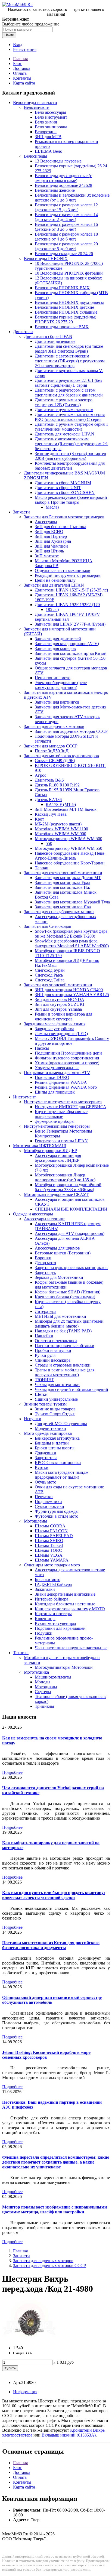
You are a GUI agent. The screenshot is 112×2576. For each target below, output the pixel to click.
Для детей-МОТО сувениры (61, 1424)
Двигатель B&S (49, 780)
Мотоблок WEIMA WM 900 (60, 834)
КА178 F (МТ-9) (61, 804)
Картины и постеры (53, 1614)
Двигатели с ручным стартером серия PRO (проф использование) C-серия (70, 417)
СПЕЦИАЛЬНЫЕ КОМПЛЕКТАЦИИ (71, 1209)
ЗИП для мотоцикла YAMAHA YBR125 (72, 995)
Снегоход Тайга (50, 980)
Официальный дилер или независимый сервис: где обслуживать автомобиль (52, 2000)
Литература (46, 1311)
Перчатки (44, 1497)
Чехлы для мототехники (57, 1385)
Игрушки (33, 1419)
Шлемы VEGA (49, 1555)
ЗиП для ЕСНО (49, 531)
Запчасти (21, 512)
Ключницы (45, 1619)
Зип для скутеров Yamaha (58, 1009)
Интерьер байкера (52, 1599)
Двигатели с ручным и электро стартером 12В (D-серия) (64, 402)
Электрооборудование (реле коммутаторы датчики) (61, 685)
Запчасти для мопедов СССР (51, 746)
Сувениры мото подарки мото (52, 1565)
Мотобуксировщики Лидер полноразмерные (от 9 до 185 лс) (65, 1177)
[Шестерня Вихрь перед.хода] (29, 2339)
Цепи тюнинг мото (53, 678)
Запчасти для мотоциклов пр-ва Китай (71, 653)
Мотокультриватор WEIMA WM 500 (69, 839)
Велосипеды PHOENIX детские (64, 307)
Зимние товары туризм (45, 1404)
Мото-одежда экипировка (48, 1433)
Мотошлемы (35, 1521)
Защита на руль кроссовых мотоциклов (71, 1268)
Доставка (22, 68)
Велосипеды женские (55, 190)
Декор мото (45, 1263)
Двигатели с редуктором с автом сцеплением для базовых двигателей (69, 393)
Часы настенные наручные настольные (71, 1648)
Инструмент (24, 1097)
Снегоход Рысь (49, 975)
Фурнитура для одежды (57, 1511)
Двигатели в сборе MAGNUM (63, 483)
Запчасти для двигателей (58, 639)
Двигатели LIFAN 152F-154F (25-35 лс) (71, 590)
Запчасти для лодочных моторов (54, 726)
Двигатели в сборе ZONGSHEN (65, 492)
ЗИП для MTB (48, 137)
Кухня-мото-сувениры (55, 1623)
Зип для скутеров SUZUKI (60, 1004)
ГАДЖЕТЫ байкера (53, 1584)
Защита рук (45, 1272)
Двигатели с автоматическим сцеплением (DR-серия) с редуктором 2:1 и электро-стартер (70, 361)
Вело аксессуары (50, 112)
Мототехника (36, 1672)
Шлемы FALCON (51, 1531)
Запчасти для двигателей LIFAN (54, 585)
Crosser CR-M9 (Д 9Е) (55, 761)
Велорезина (46, 132)
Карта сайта (24, 83)
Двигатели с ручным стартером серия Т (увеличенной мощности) (72, 427)
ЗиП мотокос (47, 556)
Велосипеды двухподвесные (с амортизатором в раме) (63, 178)
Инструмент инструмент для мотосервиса (63, 1102)
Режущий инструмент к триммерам (68, 575)
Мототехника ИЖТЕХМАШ (40, 1146)
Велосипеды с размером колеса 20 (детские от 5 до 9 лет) (66, 246)
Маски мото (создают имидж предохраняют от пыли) (62, 1475)
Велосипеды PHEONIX (46, 258)
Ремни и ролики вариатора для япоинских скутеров (63, 1017)
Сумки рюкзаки (49, 1506)
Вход (18, 45)
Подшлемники (48, 1502)
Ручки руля (45, 1355)
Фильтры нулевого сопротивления (67, 1058)
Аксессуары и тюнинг (45, 1219)
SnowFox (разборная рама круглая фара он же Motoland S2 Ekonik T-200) (71, 934)
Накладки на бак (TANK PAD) (63, 1331)
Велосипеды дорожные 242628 (63, 185)
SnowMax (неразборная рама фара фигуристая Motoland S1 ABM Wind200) (72, 943)
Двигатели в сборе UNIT (58, 488)
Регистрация (25, 49)
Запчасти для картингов (57, 702)
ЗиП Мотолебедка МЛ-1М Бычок (66, 809)
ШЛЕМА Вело (49, 151)
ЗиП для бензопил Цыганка (60, 527)
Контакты (22, 78)
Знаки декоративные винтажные (65, 1594)
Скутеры (43, 1692)
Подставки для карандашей (60, 1628)
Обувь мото (46, 1482)
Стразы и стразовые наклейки (63, 1365)
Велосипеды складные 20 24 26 (64, 254)
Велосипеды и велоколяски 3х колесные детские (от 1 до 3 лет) (72, 198)
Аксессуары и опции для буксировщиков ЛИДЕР (58, 1158)
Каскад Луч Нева (51, 814)
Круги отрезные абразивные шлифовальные (61, 1114)
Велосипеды (35, 156)
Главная (20, 59)
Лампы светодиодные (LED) (61, 1034)
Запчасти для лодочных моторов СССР (71, 731)
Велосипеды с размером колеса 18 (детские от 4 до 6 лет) (66, 237)
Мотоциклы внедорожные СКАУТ (56, 1194)
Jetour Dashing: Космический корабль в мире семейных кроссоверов (46, 2055)
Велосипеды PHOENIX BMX (62, 288)
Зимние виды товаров (55, 1409)
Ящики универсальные (56, 1399)
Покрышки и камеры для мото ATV (57, 1073)
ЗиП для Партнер (51, 536)
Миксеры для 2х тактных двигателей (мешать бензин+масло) (69, 1324)
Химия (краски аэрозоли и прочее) (67, 1063)
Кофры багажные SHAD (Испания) (68, 1292)
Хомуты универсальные (57, 1068)
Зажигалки (45, 1589)
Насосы (42, 1048)
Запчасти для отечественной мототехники (63, 873)
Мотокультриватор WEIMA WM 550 (69, 848)
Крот (39, 819)
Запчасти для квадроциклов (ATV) (67, 644)
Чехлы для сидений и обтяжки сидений (71, 1389)
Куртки (42, 1467)
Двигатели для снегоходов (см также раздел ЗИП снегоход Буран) (69, 349)
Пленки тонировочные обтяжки (65, 1346)
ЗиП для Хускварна (53, 541)
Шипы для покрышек (55, 1092)
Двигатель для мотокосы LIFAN (65, 434)
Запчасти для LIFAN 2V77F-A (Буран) (70, 624)
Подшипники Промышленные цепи (68, 1053)
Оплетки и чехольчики (56, 1341)
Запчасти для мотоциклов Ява (63, 907)
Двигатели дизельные (55, 341)
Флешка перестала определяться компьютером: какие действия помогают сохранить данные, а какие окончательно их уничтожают (56, 2162)
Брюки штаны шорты (55, 1448)
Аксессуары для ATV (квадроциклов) (70, 1233)
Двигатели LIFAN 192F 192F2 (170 (67, 605)
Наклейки (44, 1336)
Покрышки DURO (52, 1077)
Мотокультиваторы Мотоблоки (64, 1667)
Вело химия (46, 122)
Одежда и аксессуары (33, 1214)
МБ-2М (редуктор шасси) (58, 824)
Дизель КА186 (48, 800)
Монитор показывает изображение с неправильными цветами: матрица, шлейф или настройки (55, 2209)
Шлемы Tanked (49, 1545)
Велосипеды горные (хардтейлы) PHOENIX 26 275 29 (66, 319)
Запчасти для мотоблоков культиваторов (61, 756)
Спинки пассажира (53, 1360)
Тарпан (42, 868)
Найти (9, 35)
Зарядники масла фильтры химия (55, 1024)
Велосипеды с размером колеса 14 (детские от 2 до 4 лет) (66, 217)
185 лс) (52, 609)
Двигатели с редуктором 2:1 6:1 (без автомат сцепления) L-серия (68, 383)
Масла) (52, 507)
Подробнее (12, 1772)
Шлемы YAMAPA (52, 1560)
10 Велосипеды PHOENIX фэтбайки (69, 273)
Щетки (41, 1394)
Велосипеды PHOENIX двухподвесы (69, 302)
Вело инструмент (51, 117)
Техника (21, 1653)
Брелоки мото (48, 1580)
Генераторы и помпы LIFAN (61, 1141)
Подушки (44, 1633)
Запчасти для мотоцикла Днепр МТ (68, 878)
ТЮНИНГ (44, 1380)
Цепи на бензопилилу (55, 580)
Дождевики (46, 1453)
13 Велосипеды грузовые (58, 161)
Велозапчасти (37, 107)
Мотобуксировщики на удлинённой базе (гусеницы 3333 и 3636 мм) (68, 1187)
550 (49, 843)
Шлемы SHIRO (49, 1541)
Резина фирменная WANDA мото (66, 1087)
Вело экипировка (51, 127)
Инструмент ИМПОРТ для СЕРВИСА (71, 1107)
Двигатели (23, 332)
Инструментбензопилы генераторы (57, 1126)
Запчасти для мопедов (55, 648)
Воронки (43, 1258)
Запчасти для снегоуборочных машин (59, 912)
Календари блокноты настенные (65, 1604)
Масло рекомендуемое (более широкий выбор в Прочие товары (71, 500)
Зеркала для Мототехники (59, 1277)
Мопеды (43, 1682)
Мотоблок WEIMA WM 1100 (61, 829)
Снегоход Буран (50, 970)
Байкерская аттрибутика (57, 1438)
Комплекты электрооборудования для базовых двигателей (70, 466)
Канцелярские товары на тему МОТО (70, 1609)
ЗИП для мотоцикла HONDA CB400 (69, 990)
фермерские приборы (55, 1121)
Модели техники (50, 1428)
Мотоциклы (46, 1687)
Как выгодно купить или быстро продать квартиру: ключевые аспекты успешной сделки (54, 1895)
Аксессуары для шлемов (57, 1248)
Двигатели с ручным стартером (64, 410)
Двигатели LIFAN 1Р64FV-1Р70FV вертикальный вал (67, 617)
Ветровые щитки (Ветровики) (63, 1253)
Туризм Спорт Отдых (55, 1414)
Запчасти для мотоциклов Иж (62, 887)
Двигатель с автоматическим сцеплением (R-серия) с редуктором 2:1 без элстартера (71, 444)
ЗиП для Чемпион (51, 546)
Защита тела (46, 1458)
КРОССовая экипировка (58, 1463)
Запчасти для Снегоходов (48, 926)
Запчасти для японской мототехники (58, 985)
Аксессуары (46, 522)
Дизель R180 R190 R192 (57, 785)
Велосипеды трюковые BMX (62, 327)
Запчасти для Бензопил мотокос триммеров (64, 517)
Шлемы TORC (48, 1550)
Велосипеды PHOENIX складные (66, 312)
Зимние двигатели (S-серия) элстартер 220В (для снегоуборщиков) (70, 456)
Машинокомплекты (53, 1677)
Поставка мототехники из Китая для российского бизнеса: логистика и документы (51, 1945)
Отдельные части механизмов (63, 570)
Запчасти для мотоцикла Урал (63, 882)
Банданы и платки (52, 1443)
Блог (17, 64)
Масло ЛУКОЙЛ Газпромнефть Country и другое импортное (72, 1041)
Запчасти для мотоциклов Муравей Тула (72, 902)
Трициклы (44, 1706)
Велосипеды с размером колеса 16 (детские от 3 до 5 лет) (66, 227)
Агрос (41, 775)
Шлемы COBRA (50, 1526)
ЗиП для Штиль (49, 551)
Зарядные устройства (55, 1029)
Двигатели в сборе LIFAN (48, 336)
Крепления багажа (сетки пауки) (65, 1297)
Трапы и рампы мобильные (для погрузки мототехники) (65, 1372)
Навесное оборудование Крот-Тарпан (70, 863)
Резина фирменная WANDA (61, 1082)
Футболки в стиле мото (57, 1516)
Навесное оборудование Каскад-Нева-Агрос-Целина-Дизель (70, 856)
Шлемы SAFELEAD (54, 1536)
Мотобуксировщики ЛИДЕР (50, 1151)
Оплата (20, 73)
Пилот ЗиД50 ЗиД (52, 751)
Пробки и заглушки (53, 1350)
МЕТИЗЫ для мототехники (60, 1316)
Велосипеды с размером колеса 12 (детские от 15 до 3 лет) (66, 207)
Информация (25, 2392)
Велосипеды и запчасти (35, 103)
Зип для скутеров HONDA (60, 999)
